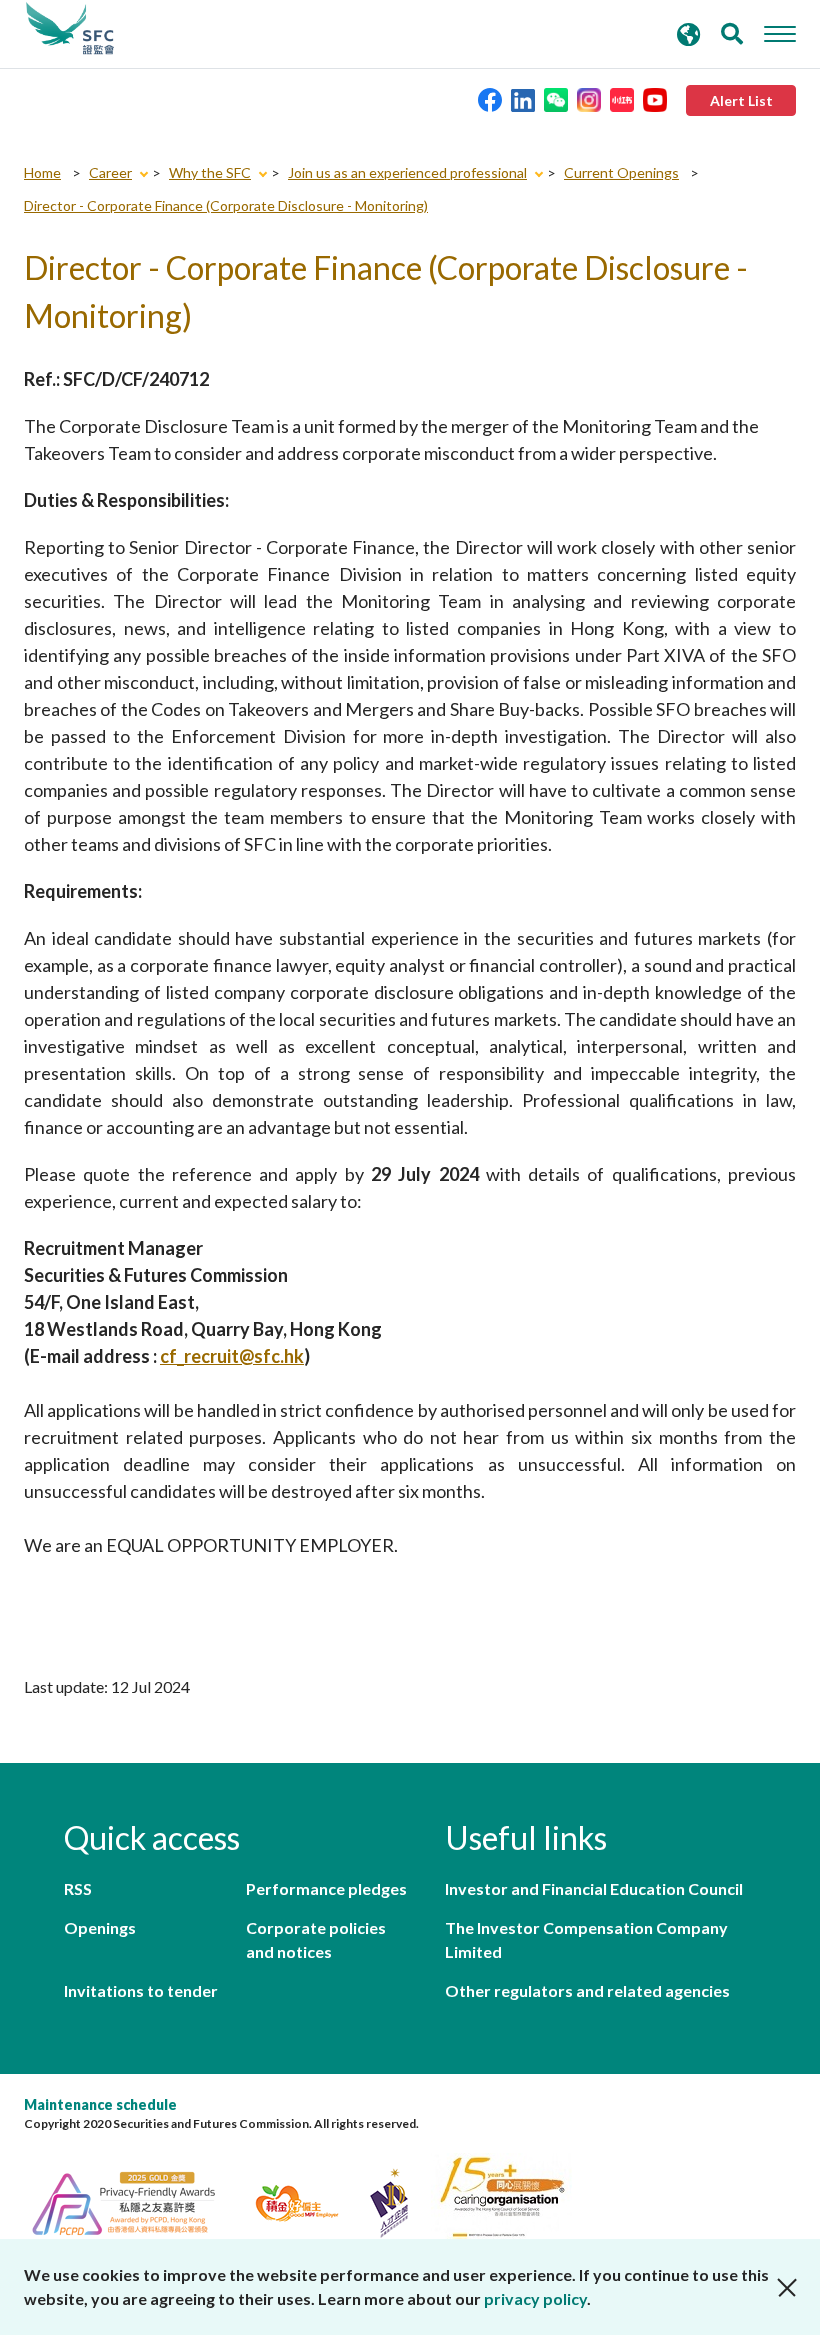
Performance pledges (326, 1888)
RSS (78, 1888)
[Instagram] (589, 98)
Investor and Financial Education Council (594, 1888)
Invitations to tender (141, 1990)
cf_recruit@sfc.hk (232, 1356)
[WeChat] (556, 98)
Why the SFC (210, 172)
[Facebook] (490, 98)
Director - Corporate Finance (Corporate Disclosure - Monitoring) (226, 205)
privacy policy (535, 2298)
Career (110, 172)
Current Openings (621, 172)
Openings (100, 1927)
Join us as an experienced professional (407, 172)
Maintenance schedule (100, 2104)
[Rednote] (622, 98)
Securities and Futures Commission (70, 29)
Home (42, 172)
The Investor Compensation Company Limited (586, 1939)
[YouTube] (655, 98)
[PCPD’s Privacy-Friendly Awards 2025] (135, 2200)
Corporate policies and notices (316, 1939)
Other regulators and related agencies (587, 1990)
